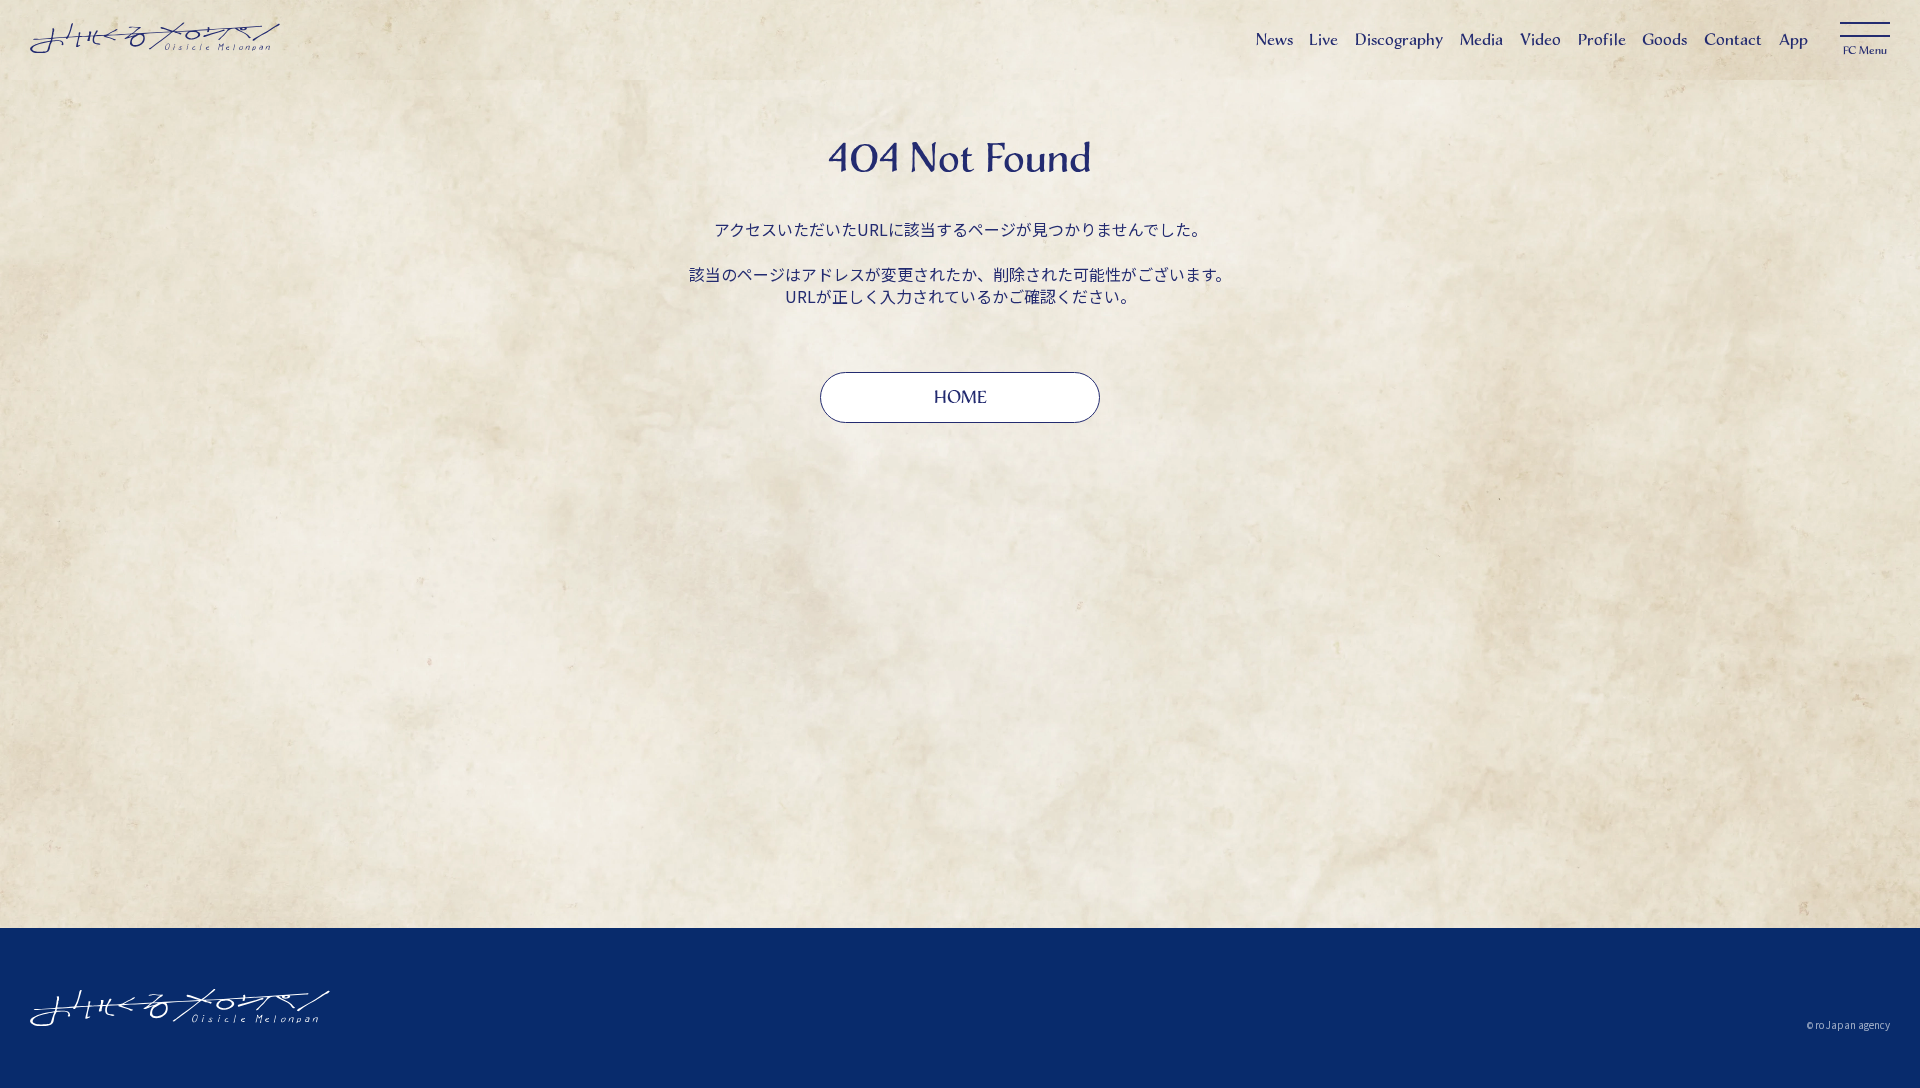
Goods (1664, 39)
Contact (1733, 39)
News (1274, 39)
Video (1540, 39)
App (1793, 39)
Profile (1602, 39)
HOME (960, 397)
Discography (1399, 39)
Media (1481, 39)
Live (1323, 39)
